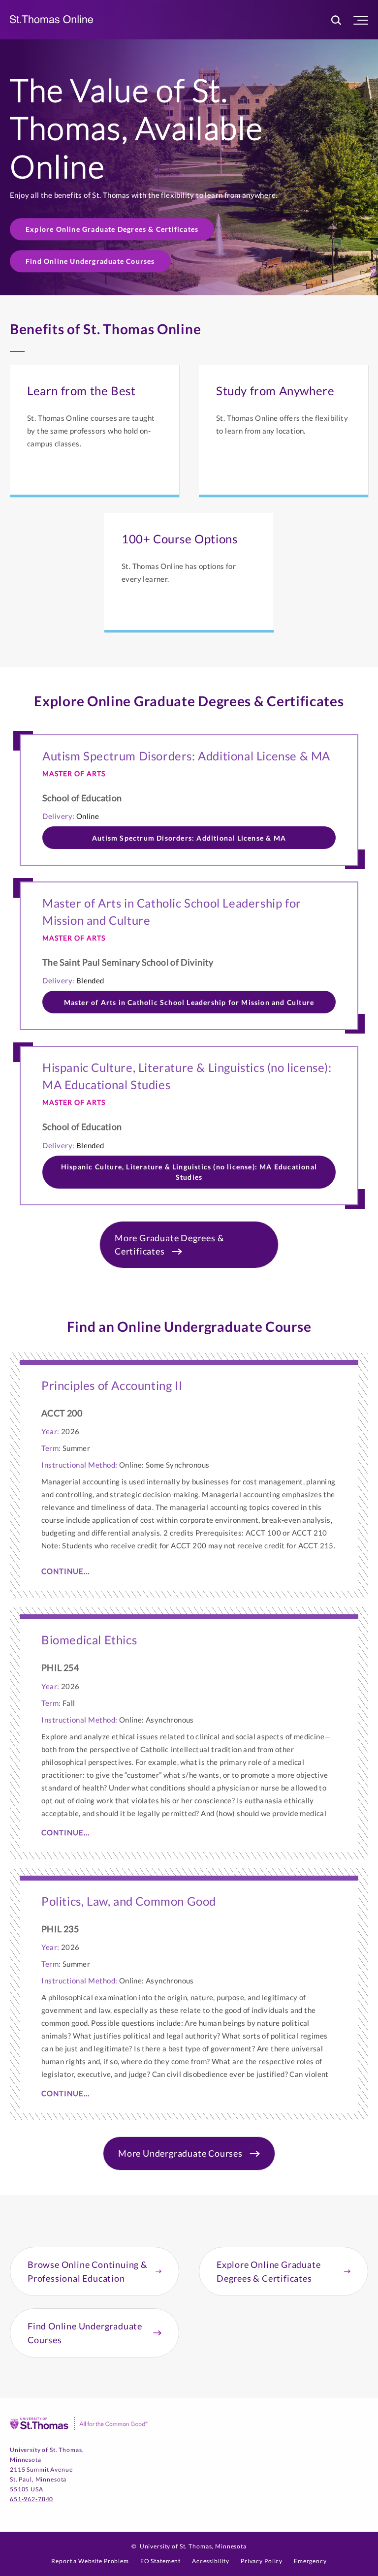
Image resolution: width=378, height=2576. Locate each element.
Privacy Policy (262, 2561)
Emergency (310, 2561)
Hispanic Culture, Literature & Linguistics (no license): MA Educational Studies (189, 1172)
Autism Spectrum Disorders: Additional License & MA (189, 838)
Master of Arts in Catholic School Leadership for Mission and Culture (189, 1002)
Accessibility (211, 2561)
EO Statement (160, 2561)
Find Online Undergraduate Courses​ (90, 261)
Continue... (65, 1571)
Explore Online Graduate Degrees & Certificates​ (112, 229)
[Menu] (361, 20)
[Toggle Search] (336, 20)
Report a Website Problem (90, 2561)
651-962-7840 (31, 2499)
